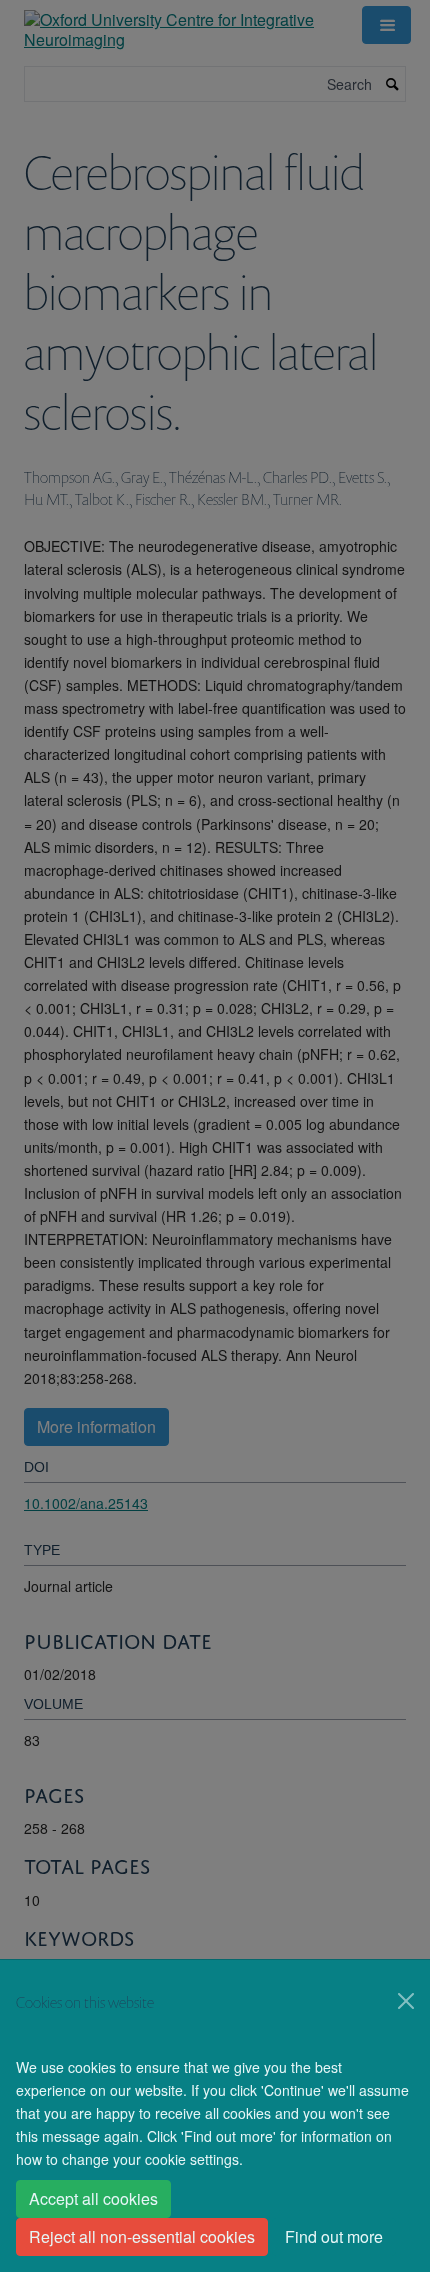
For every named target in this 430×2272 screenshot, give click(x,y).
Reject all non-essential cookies (142, 2236)
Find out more (334, 2236)
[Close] (406, 2001)
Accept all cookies (93, 2198)
